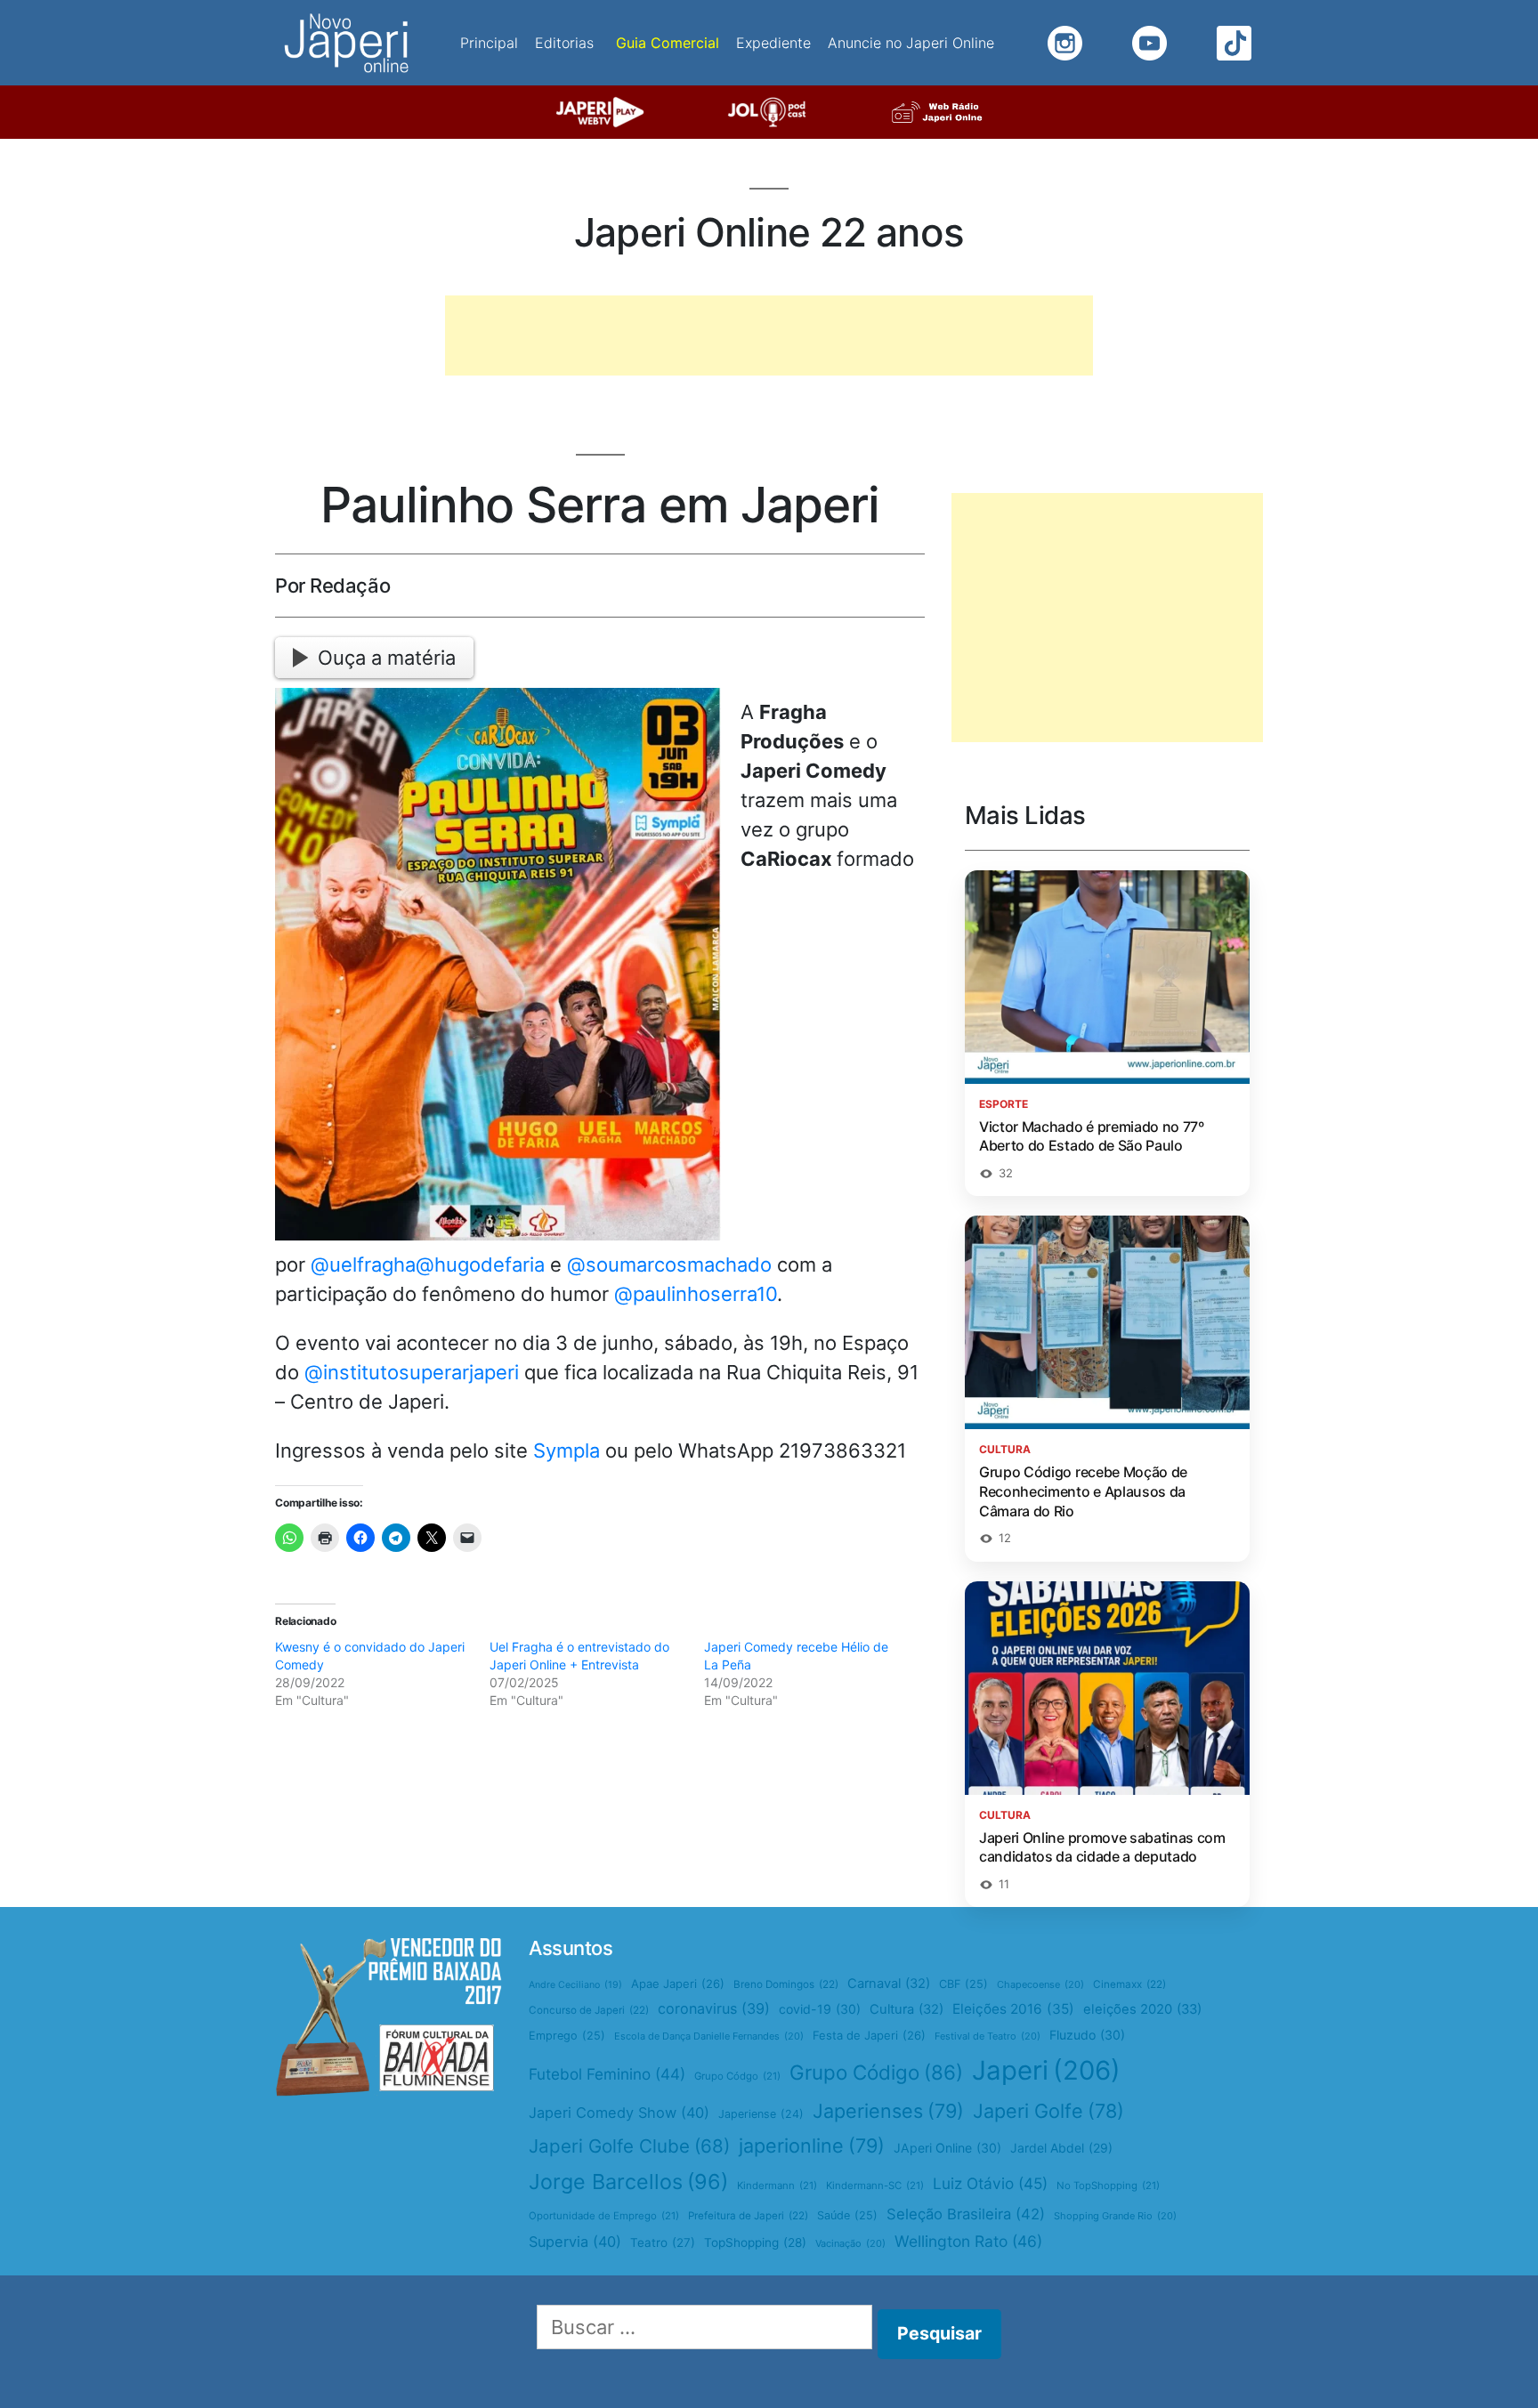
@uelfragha (363, 1265)
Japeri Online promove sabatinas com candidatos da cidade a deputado (1102, 1847)
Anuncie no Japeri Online (911, 43)
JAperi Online (947, 2148)
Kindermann (777, 2186)
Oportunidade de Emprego (604, 2216)
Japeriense (761, 2114)
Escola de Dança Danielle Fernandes (709, 2036)
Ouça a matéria (387, 658)
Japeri (1046, 2070)
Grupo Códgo (737, 2076)
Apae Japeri (678, 1984)
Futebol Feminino (607, 2074)
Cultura (907, 2009)
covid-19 (820, 2009)
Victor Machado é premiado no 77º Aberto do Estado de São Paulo (1092, 1136)
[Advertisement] (769, 335)
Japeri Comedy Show (619, 2113)
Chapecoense (1040, 1984)
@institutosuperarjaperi (412, 1372)
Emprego (567, 2036)
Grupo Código (876, 2072)
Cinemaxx (1129, 1984)
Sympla (567, 1450)
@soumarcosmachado (669, 1265)
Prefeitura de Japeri (748, 2216)
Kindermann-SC (875, 2186)
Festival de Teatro (988, 2036)
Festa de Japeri (869, 2035)
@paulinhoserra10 (696, 1294)
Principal (489, 43)
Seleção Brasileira (966, 2214)
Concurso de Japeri (589, 2010)
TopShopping (755, 2242)
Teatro (663, 2242)
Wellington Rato (968, 2241)
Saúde (847, 2215)
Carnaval (889, 1984)
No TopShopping (1108, 2186)
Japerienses (888, 2111)
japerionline (812, 2145)
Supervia (575, 2242)
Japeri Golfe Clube (629, 2146)
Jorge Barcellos (628, 2182)
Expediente (773, 43)
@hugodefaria (480, 1265)
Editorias (564, 43)
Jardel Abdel (1061, 2148)
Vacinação (850, 2243)
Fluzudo (1087, 2035)
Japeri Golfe (1048, 2111)
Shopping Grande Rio (1115, 2216)
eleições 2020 (1142, 2009)
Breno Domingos (786, 1984)
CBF (963, 1984)
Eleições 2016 (1013, 2009)
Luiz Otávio (990, 2183)
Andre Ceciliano (575, 1985)
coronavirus (714, 2008)
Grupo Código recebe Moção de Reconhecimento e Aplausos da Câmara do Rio (1083, 1491)
